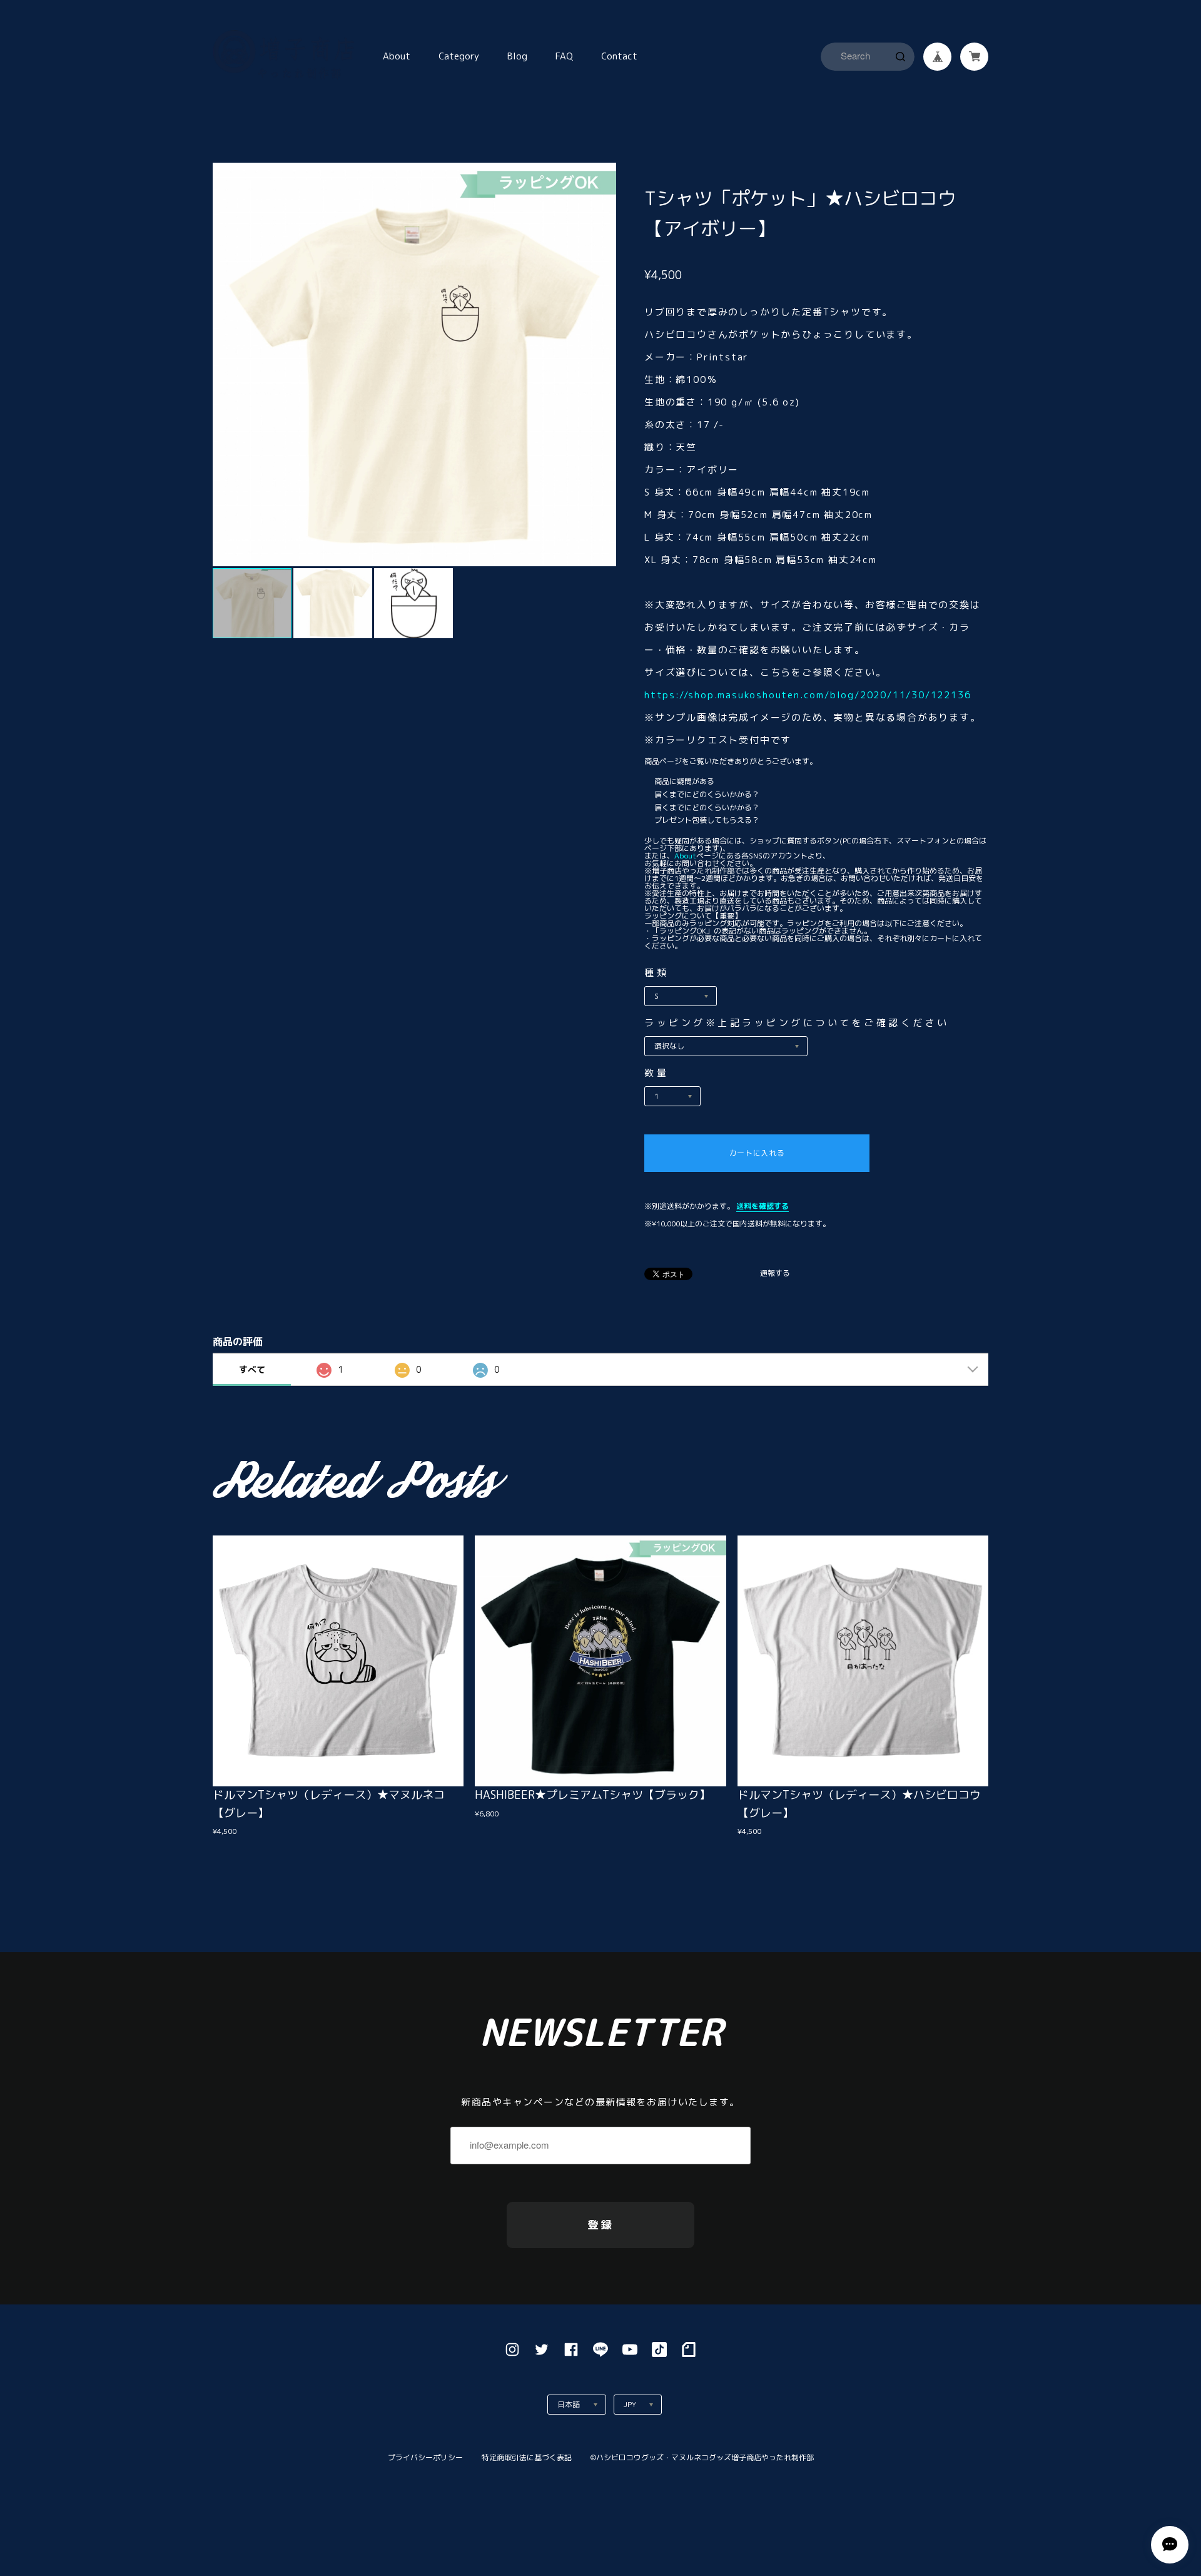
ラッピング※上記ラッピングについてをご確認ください (797, 1023)
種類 (656, 973)
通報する (775, 1274)
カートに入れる (757, 1153)
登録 (600, 2225)
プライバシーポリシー (425, 2457)
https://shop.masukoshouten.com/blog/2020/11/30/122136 (808, 695)
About (397, 56)
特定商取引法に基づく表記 (527, 2457)
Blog (517, 56)
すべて (252, 1369)
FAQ (564, 56)
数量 (656, 1073)
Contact (619, 56)
